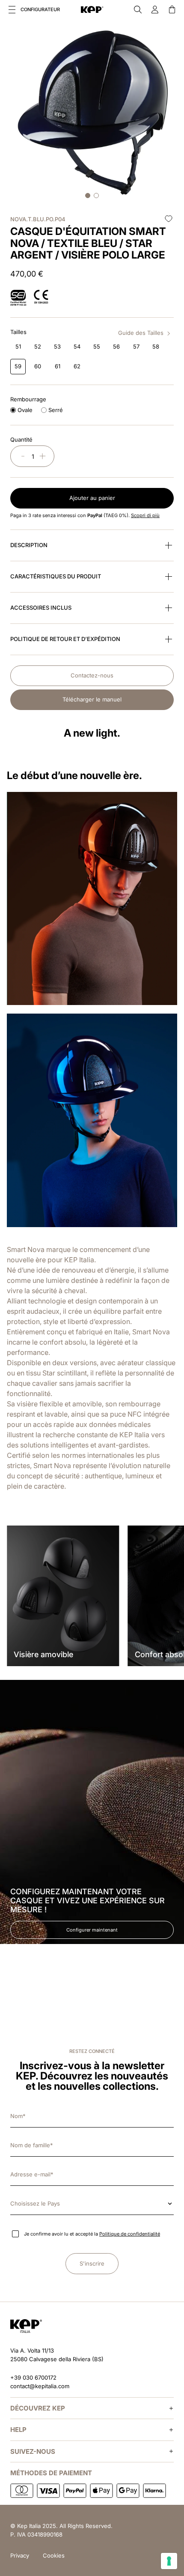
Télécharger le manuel (92, 699)
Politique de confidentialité (130, 2234)
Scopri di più (145, 515)
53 (57, 346)
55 (97, 346)
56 (116, 346)
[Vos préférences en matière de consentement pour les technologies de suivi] (169, 2561)
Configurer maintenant (92, 1930)
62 (77, 366)
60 (38, 366)
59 (18, 366)
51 (18, 346)
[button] (12, 9)
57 (136, 346)
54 (77, 346)
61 (58, 366)
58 (156, 346)
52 (38, 346)
